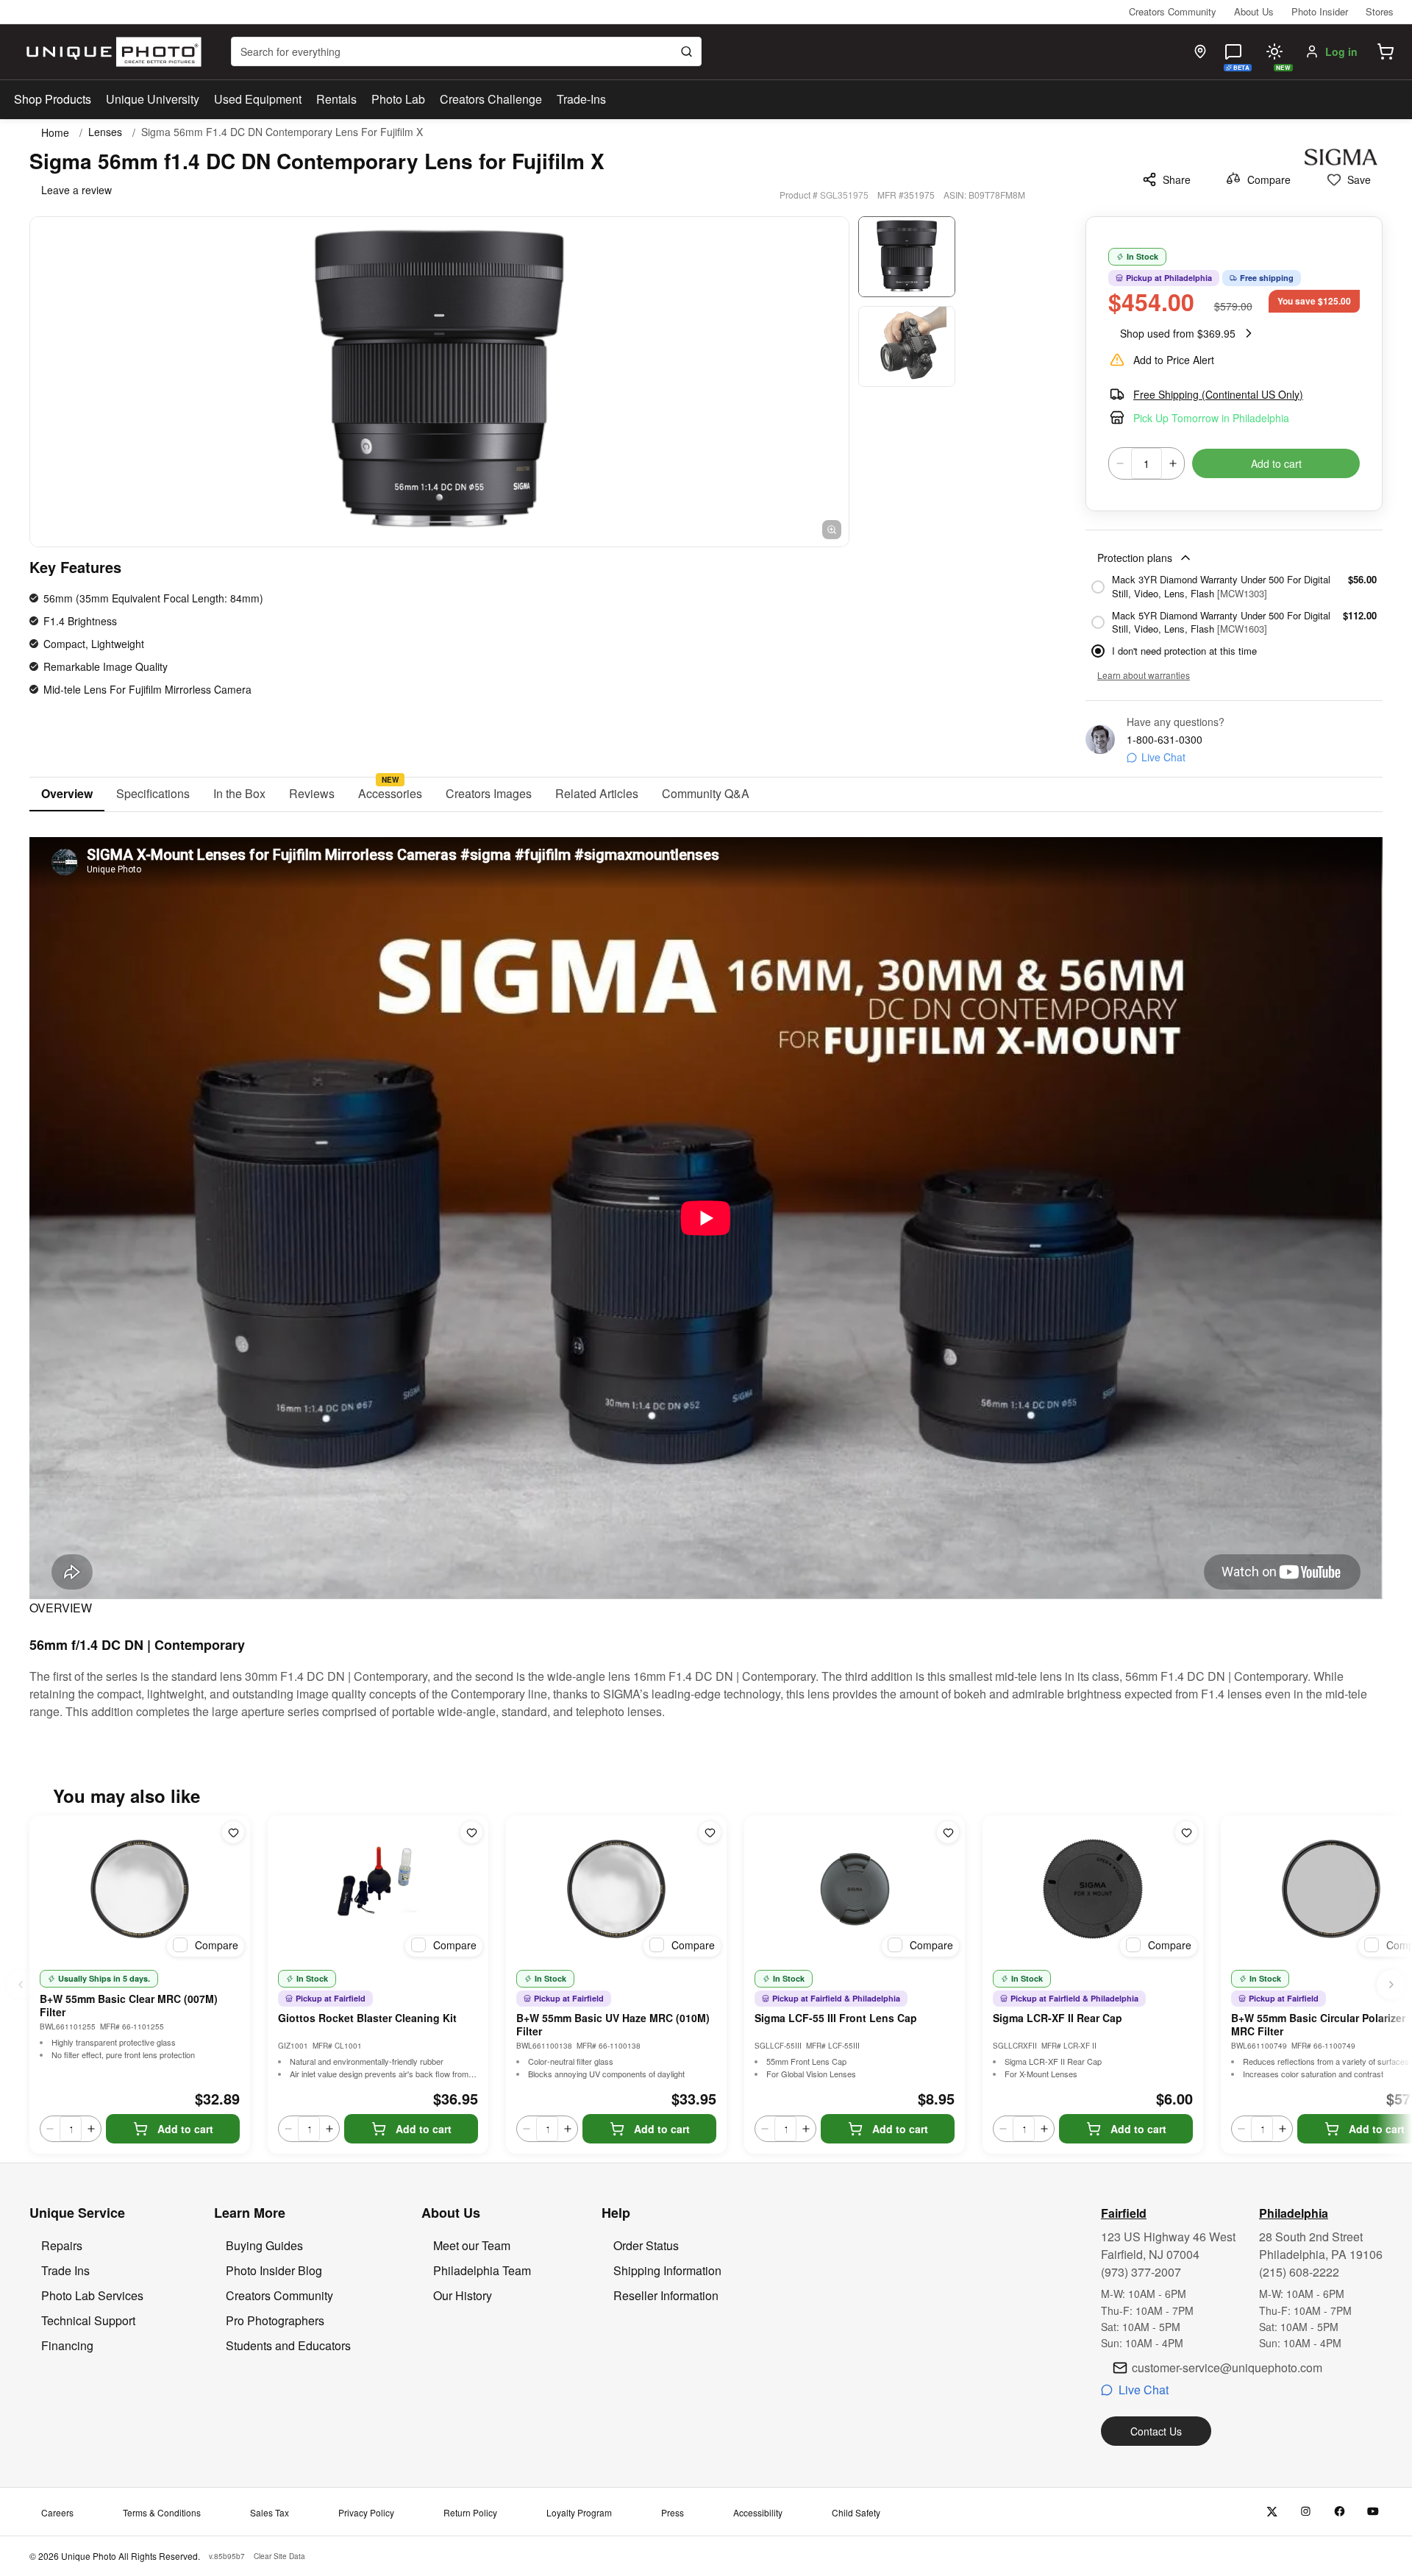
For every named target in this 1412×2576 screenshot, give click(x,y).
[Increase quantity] (1173, 463)
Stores (1380, 11)
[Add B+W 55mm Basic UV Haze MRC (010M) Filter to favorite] (710, 1832)
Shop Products (53, 99)
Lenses (105, 132)
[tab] (67, 794)
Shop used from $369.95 (1178, 333)
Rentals (336, 99)
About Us (1254, 11)
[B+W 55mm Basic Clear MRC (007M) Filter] (140, 1889)
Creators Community (1173, 11)
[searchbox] (466, 51)
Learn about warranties (1144, 675)
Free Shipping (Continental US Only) (1218, 394)
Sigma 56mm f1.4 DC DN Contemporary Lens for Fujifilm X (282, 132)
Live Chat (1163, 757)
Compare (1269, 179)
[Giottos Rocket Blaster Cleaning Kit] (378, 1889)
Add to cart (1276, 463)
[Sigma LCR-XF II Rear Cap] (1093, 1889)
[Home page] (111, 52)
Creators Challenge (491, 99)
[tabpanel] (706, 1266)
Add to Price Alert (1174, 360)
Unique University (153, 99)
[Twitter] (1272, 2512)
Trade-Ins (581, 99)
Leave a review (76, 190)
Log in (1341, 51)
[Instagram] (1306, 2512)
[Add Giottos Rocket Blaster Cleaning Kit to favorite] (471, 1832)
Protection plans (1135, 558)
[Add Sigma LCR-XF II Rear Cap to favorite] (1186, 1832)
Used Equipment (258, 99)
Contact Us (1156, 2431)
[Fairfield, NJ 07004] (1200, 51)
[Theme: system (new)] (1274, 51)
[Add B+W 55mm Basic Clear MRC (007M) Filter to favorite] (233, 1832)
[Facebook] (1340, 2512)
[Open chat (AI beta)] (1233, 51)
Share (1177, 179)
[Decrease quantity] (1120, 463)
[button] (1386, 51)
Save (1359, 179)
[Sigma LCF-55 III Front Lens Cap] (855, 1889)
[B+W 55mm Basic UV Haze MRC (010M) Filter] (616, 1889)
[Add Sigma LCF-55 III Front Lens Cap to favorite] (948, 1832)
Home (55, 132)
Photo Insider (1320, 11)
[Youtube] (1373, 2512)
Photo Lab (398, 99)
